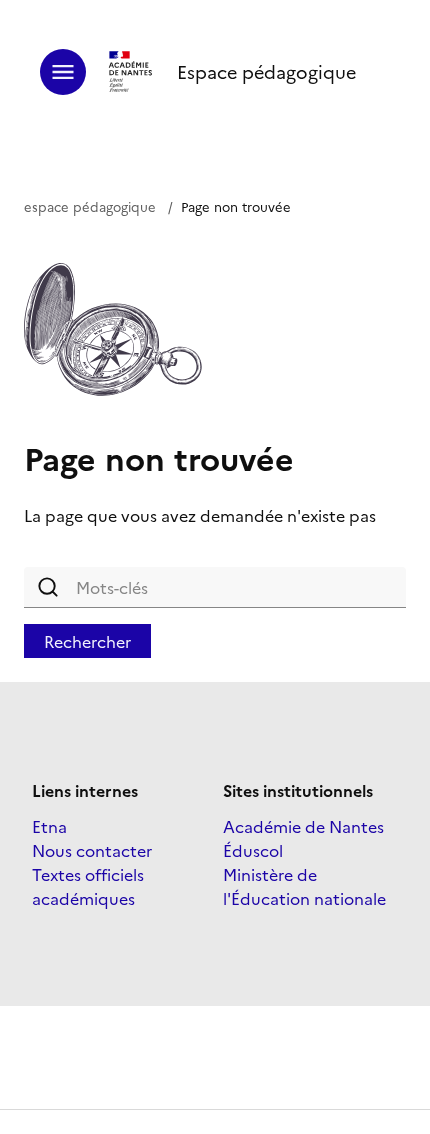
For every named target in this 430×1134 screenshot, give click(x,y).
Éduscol (253, 850)
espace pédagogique (90, 206)
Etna (49, 826)
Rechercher (87, 641)
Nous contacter (92, 850)
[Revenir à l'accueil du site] (131, 72)
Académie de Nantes (303, 826)
